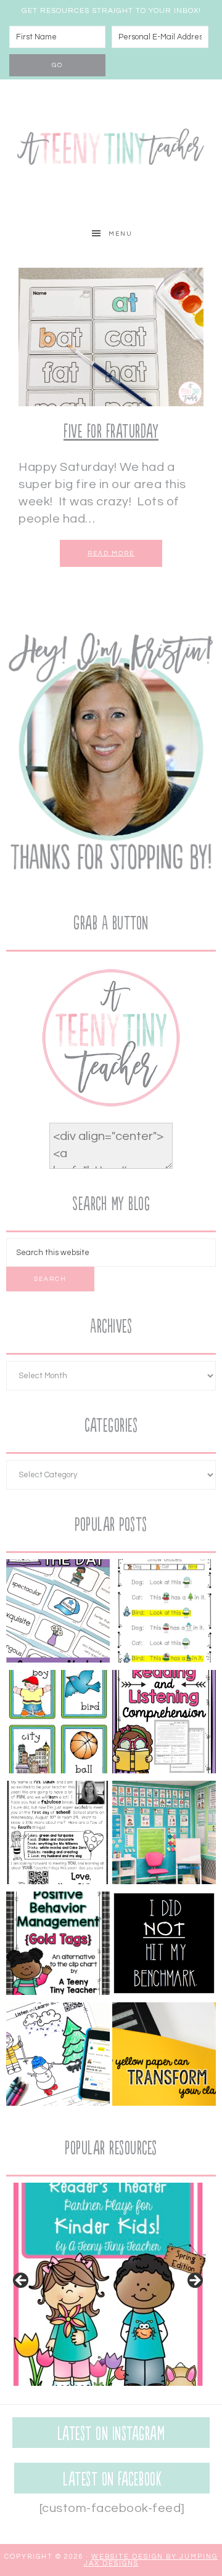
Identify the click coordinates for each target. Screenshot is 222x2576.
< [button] (22, 2281)
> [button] (194, 2281)
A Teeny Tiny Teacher (111, 149)
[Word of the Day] (58, 1613)
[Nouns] (58, 1724)
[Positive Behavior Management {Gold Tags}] (164, 2056)
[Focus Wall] (164, 1835)
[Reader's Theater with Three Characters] (164, 1613)
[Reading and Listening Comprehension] (164, 1724)
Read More (111, 553)
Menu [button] (121, 234)
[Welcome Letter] (58, 1835)
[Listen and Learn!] (58, 2056)
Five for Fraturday (111, 432)
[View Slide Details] (108, 2284)
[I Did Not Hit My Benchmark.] (164, 1946)
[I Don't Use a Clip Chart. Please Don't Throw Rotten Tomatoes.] (58, 1946)
